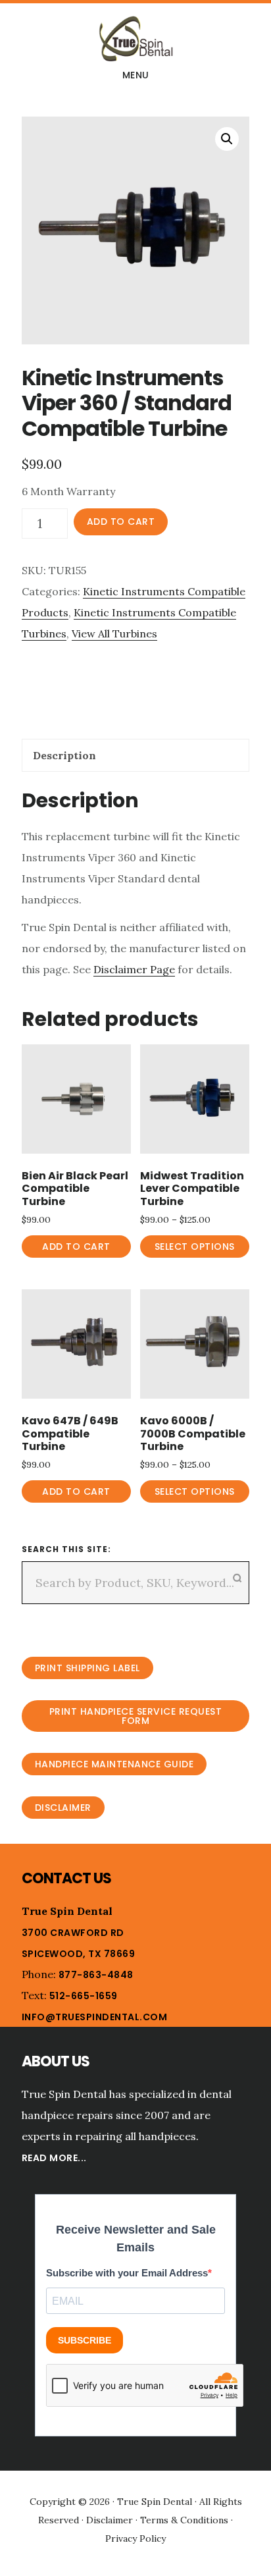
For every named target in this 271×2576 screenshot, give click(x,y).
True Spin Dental (135, 39)
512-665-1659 (84, 1996)
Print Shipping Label (87, 1668)
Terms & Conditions (184, 2520)
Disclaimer (63, 1808)
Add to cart (121, 522)
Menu (136, 75)
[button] (227, 139)
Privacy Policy (135, 2538)
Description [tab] (64, 755)
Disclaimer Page (134, 969)
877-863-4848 (96, 1975)
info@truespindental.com (95, 2017)
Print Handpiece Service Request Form (136, 1716)
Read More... (54, 2158)
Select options (195, 1247)
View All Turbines (114, 633)
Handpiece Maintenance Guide (114, 1764)
